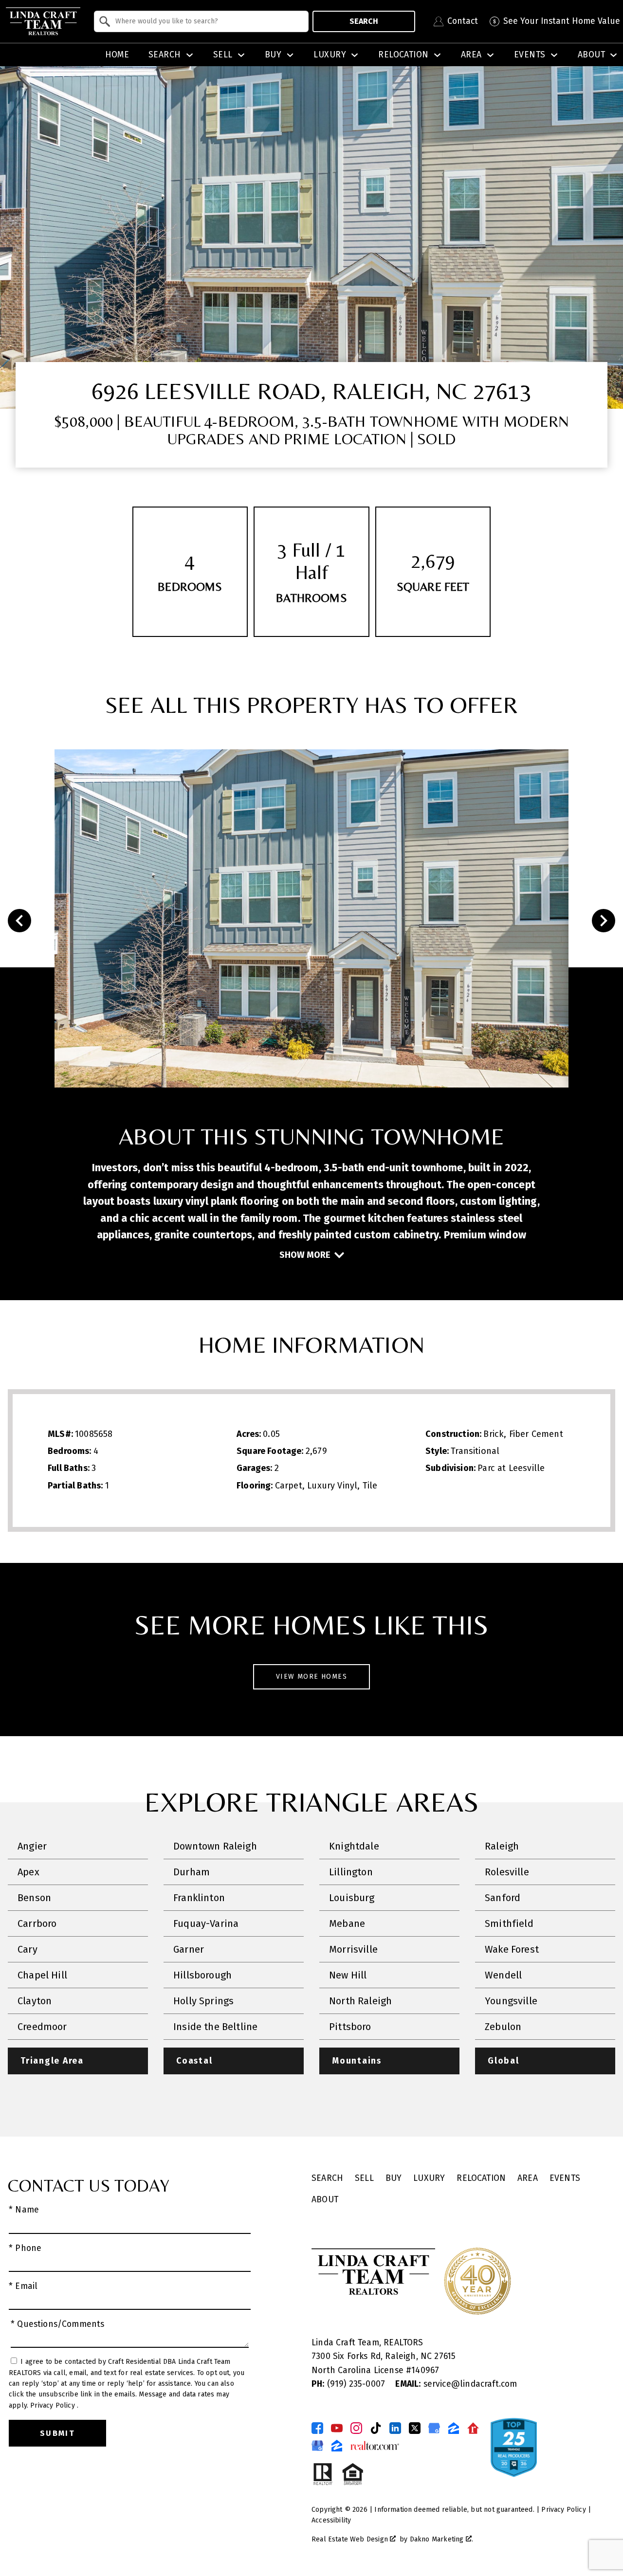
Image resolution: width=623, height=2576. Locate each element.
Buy (394, 2178)
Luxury (429, 2178)
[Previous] (19, 921)
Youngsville (511, 2001)
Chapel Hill (42, 1975)
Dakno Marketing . (441, 2539)
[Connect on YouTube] (337, 2428)
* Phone (25, 2248)
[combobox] (201, 21)
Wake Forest (512, 1949)
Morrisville (353, 1949)
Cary (27, 1949)
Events (565, 2178)
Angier (32, 1846)
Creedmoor (42, 2027)
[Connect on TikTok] (376, 2428)
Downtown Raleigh (215, 1846)
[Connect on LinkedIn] (395, 2428)
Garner (189, 1949)
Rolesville (507, 1872)
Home (117, 55)
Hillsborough (202, 1975)
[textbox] (207, 21)
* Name (24, 2210)
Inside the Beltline (215, 2027)
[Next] (604, 921)
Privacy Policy (54, 2405)
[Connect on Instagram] (356, 2428)
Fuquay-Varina (206, 1923)
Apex (28, 1872)
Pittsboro (350, 2027)
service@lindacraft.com (456, 2384)
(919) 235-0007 (349, 2384)
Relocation (481, 2178)
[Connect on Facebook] (317, 2428)
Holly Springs (203, 2001)
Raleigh (502, 1846)
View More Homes (311, 1677)
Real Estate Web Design (351, 2539)
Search (364, 21)
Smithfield (509, 1923)
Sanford (503, 1898)
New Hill (348, 1975)
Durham (192, 1872)
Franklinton (199, 1898)
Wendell (503, 1975)
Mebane (347, 1923)
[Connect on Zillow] (454, 2428)
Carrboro (37, 1923)
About (325, 2200)
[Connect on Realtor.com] (473, 2428)
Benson (34, 1898)
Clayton (35, 2001)
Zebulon (503, 2027)
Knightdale (354, 1846)
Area (528, 2178)
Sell (364, 2178)
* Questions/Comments (58, 2324)
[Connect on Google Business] (434, 2428)
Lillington (351, 1872)
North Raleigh (360, 2001)
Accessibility (331, 2520)
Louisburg (352, 1898)
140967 (425, 2370)
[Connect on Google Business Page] (317, 2446)
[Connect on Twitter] (415, 2428)
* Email (23, 2286)
